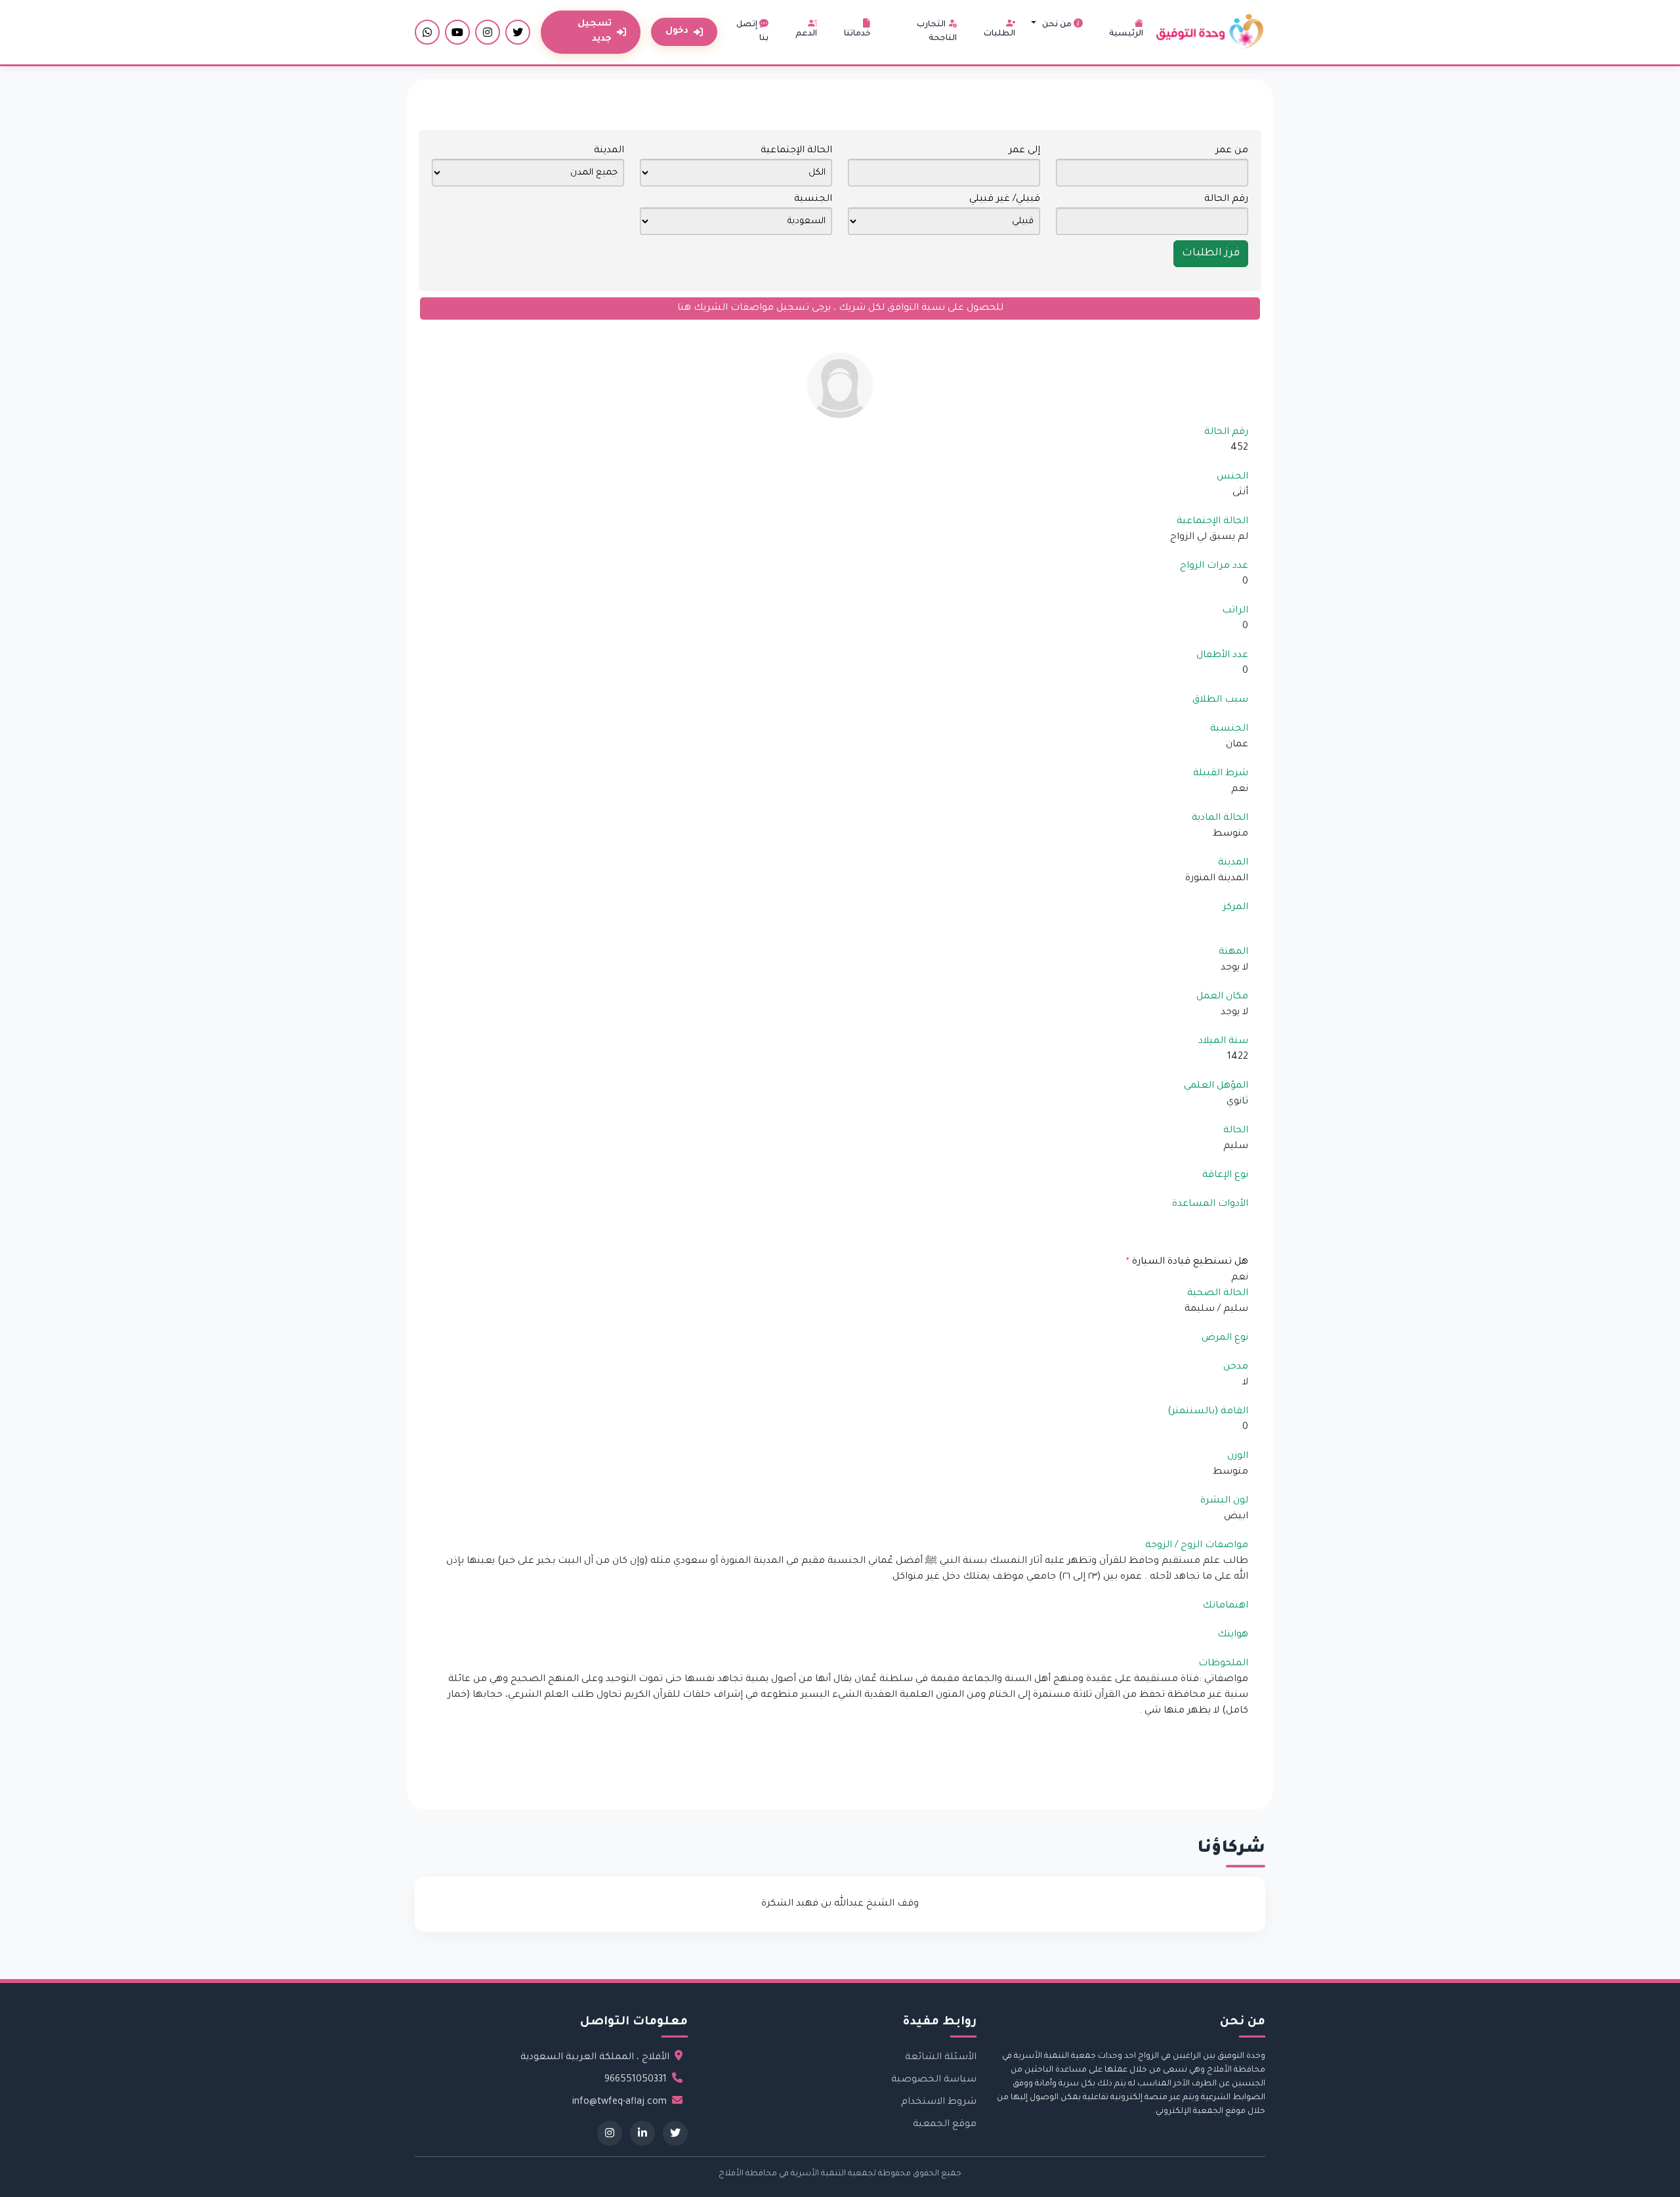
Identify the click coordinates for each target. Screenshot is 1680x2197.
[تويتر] (518, 32)
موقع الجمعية (945, 2125)
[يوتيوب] (457, 32)
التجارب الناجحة (937, 32)
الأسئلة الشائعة (941, 2058)
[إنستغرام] (488, 32)
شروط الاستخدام (939, 2102)
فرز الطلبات (1211, 253)
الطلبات (999, 34)
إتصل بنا (752, 32)
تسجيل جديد (595, 32)
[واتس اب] (427, 32)
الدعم (806, 34)
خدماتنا (857, 34)
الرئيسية (1126, 34)
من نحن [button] (1057, 25)
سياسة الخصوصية (934, 2080)
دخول (677, 31)
